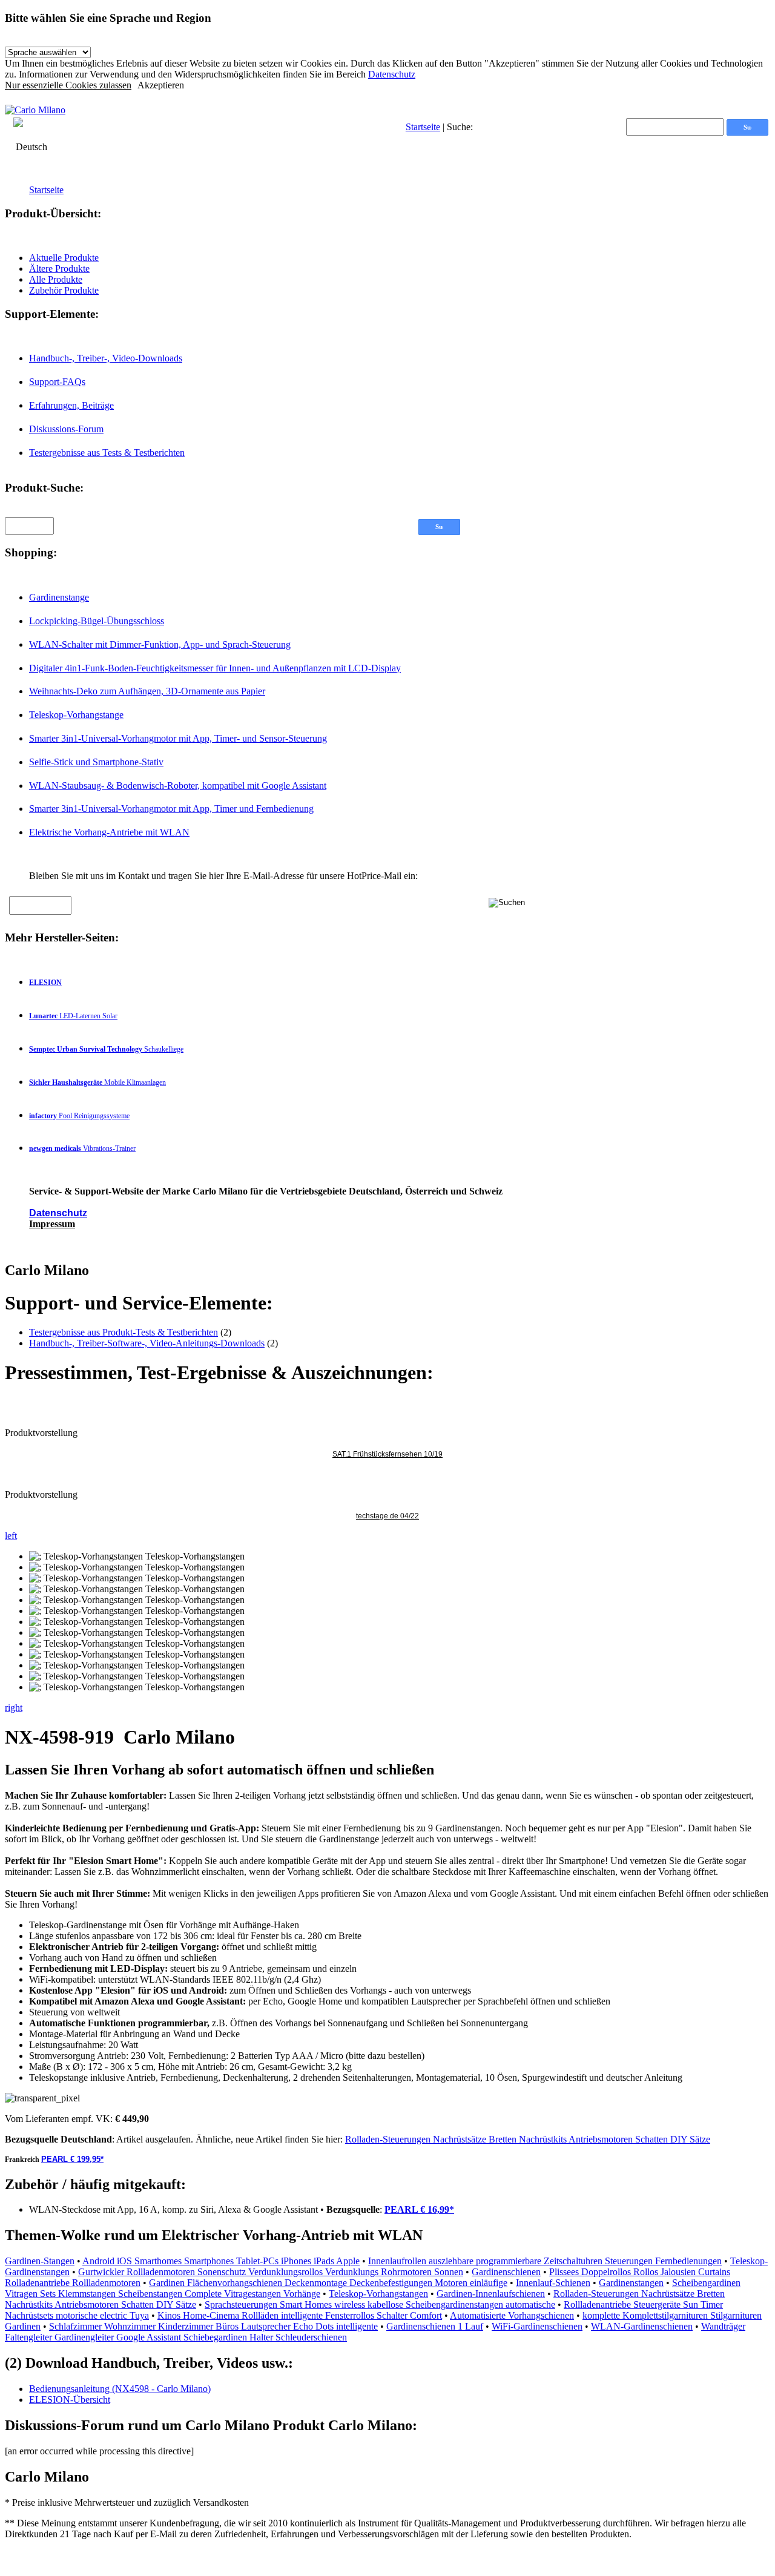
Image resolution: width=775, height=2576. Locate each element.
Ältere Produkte (59, 268)
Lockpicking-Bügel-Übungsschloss (97, 621)
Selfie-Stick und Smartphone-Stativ (96, 762)
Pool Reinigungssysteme (79, 1116)
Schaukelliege (106, 1049)
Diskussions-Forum (66, 429)
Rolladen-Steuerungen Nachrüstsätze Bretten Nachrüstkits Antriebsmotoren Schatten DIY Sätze (528, 2139)
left (11, 1536)
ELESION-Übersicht (70, 2400)
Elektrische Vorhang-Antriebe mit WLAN (109, 832)
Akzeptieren (161, 85)
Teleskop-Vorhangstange (76, 715)
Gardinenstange (59, 597)
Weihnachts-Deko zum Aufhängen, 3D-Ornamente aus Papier (147, 691)
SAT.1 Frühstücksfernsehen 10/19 (387, 1454)
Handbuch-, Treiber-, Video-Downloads (106, 358)
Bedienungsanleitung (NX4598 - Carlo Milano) (120, 2389)
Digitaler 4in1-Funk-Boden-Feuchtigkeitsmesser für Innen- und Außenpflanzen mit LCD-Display (215, 668)
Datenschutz (392, 74)
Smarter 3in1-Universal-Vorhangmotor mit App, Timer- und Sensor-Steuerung (178, 738)
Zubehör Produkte (64, 290)
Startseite (423, 127)
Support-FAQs (57, 382)
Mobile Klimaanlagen (97, 1082)
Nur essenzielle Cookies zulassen (68, 85)
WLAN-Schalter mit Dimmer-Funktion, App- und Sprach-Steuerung (160, 644)
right (14, 1708)
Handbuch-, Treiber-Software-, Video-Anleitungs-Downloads (147, 1343)
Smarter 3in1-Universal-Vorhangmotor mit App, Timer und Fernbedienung (171, 809)
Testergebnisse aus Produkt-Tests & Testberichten (124, 1332)
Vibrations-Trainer (82, 1148)
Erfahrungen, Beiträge (71, 405)
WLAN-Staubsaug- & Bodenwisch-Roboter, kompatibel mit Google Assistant (178, 786)
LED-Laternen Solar (73, 1016)
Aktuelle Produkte (64, 258)
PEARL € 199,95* (72, 2159)
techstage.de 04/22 (387, 1516)
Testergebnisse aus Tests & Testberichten (107, 453)
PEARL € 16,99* (419, 2209)
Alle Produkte (56, 279)
